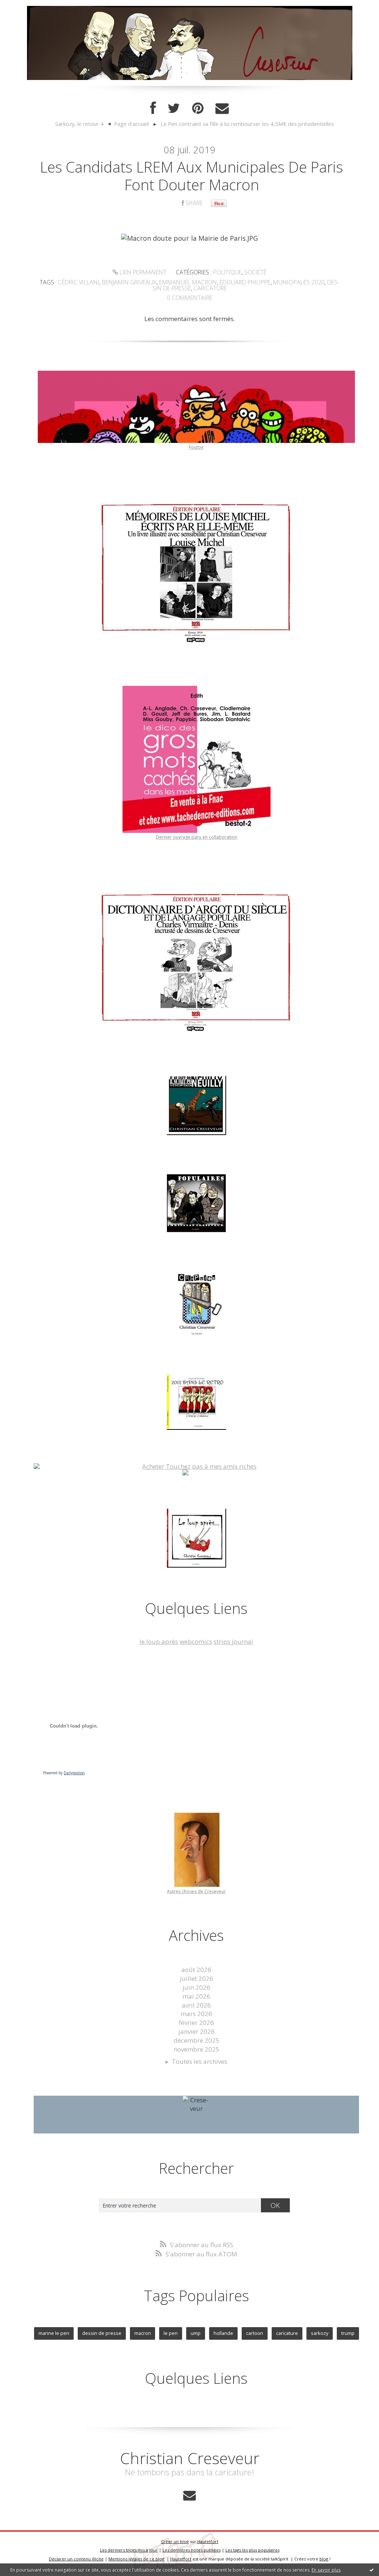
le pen (171, 2333)
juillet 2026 (197, 1978)
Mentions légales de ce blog (136, 2559)
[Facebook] (153, 108)
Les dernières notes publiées (192, 2550)
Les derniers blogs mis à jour (129, 2550)
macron (143, 2333)
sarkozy (320, 2333)
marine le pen (54, 2333)
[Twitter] (174, 108)
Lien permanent (142, 272)
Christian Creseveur (190, 2458)
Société (255, 272)
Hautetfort (208, 2541)
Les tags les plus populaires (252, 2550)
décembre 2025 (197, 2040)
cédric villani (79, 282)
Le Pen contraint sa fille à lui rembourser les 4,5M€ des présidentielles (247, 124)
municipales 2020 (299, 282)
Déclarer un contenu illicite (76, 2559)
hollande (223, 2333)
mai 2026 (196, 1996)
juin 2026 (196, 1987)
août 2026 (196, 1970)
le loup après (159, 1641)
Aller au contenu (28, 7)
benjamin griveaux (129, 282)
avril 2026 (196, 2005)
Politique (227, 272)
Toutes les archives (199, 2061)
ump (196, 2333)
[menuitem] (83, 124)
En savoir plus (326, 2570)
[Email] (222, 108)
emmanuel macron (188, 282)
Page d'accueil (131, 124)
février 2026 (196, 2023)
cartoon (255, 2333)
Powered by (64, 1773)
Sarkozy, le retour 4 (79, 124)
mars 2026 (196, 2014)
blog (324, 2559)
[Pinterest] (198, 108)
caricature (210, 288)
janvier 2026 (197, 2031)
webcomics (196, 1641)
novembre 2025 (197, 2049)
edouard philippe (245, 282)
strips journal (233, 1641)
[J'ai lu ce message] (372, 2570)
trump (348, 2333)
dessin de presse (102, 2333)
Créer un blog (175, 2541)
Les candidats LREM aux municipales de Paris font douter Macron (192, 176)
